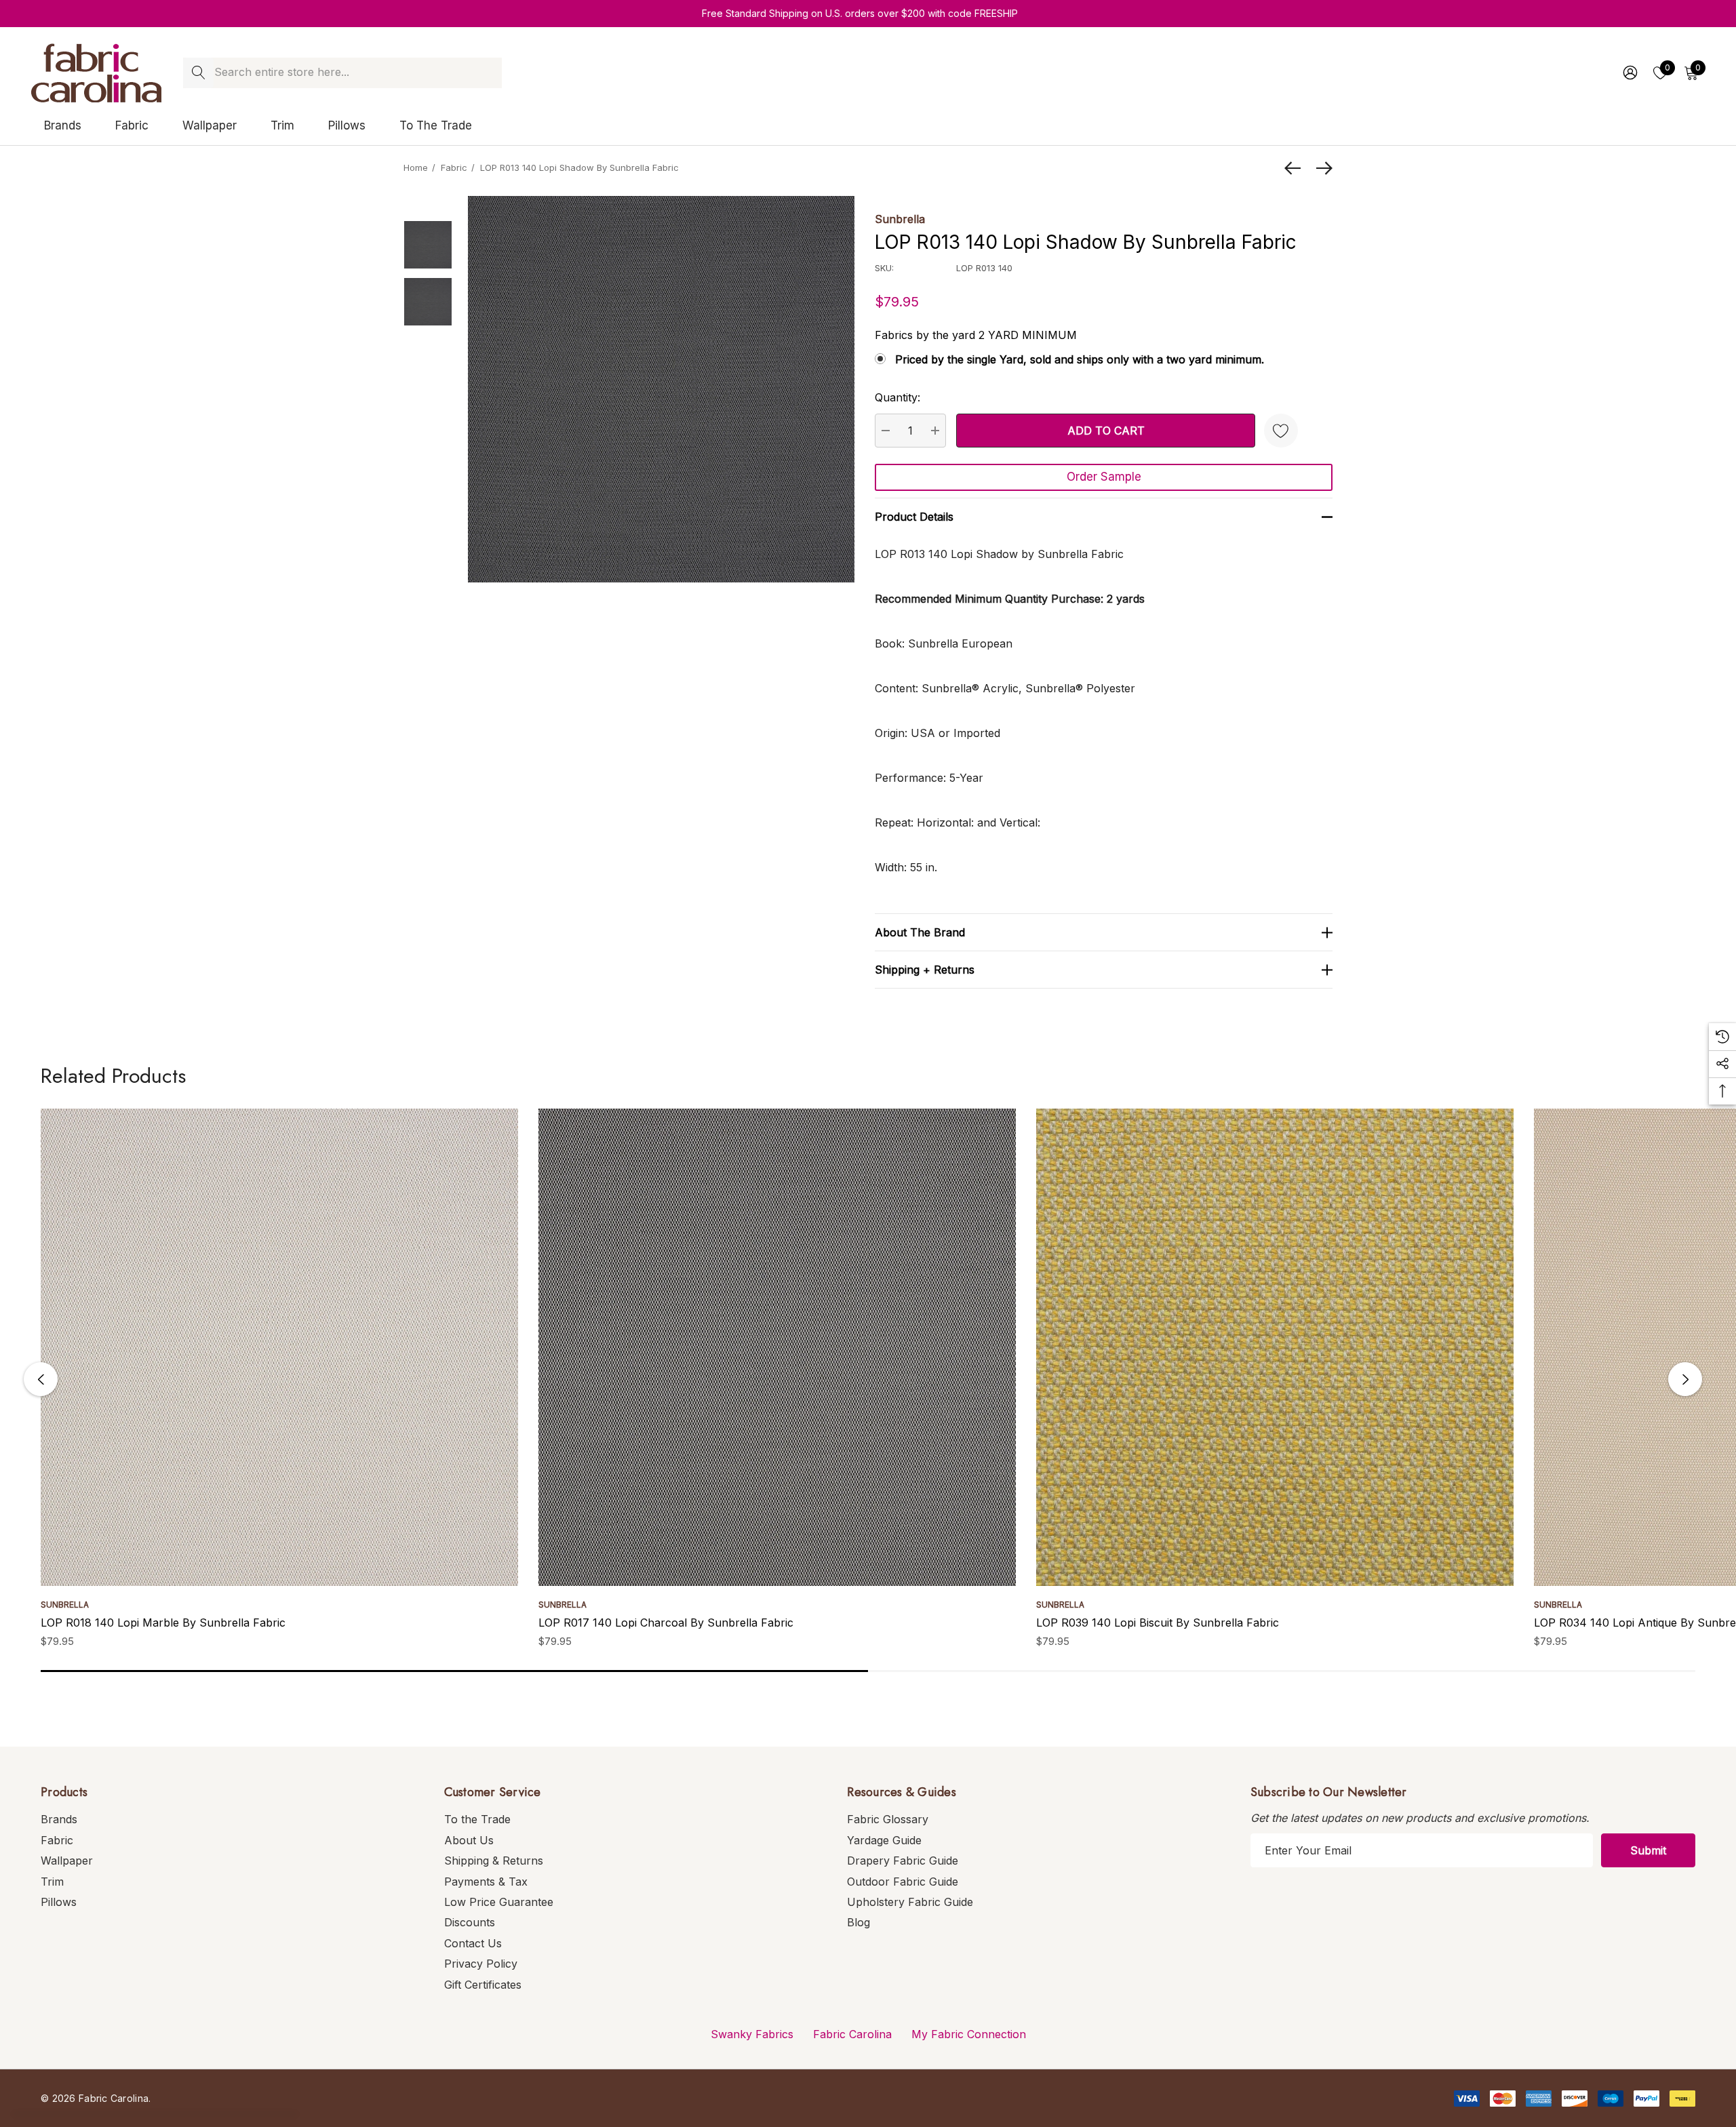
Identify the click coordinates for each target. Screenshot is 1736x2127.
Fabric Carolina (852, 2034)
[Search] (198, 73)
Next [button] (1685, 1379)
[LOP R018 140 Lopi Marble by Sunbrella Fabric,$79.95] (279, 1347)
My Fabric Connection (969, 2034)
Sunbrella (900, 219)
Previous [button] (41, 1379)
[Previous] (1296, 168)
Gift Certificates (483, 1985)
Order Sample (1104, 477)
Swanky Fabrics (752, 2034)
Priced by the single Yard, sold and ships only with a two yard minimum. (1080, 359)
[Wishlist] (1281, 431)
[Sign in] (1629, 73)
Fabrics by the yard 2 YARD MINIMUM (976, 335)
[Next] (1321, 168)
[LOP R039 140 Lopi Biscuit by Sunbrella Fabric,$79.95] (1275, 1347)
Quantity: (897, 397)
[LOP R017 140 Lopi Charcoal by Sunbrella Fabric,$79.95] (777, 1347)
